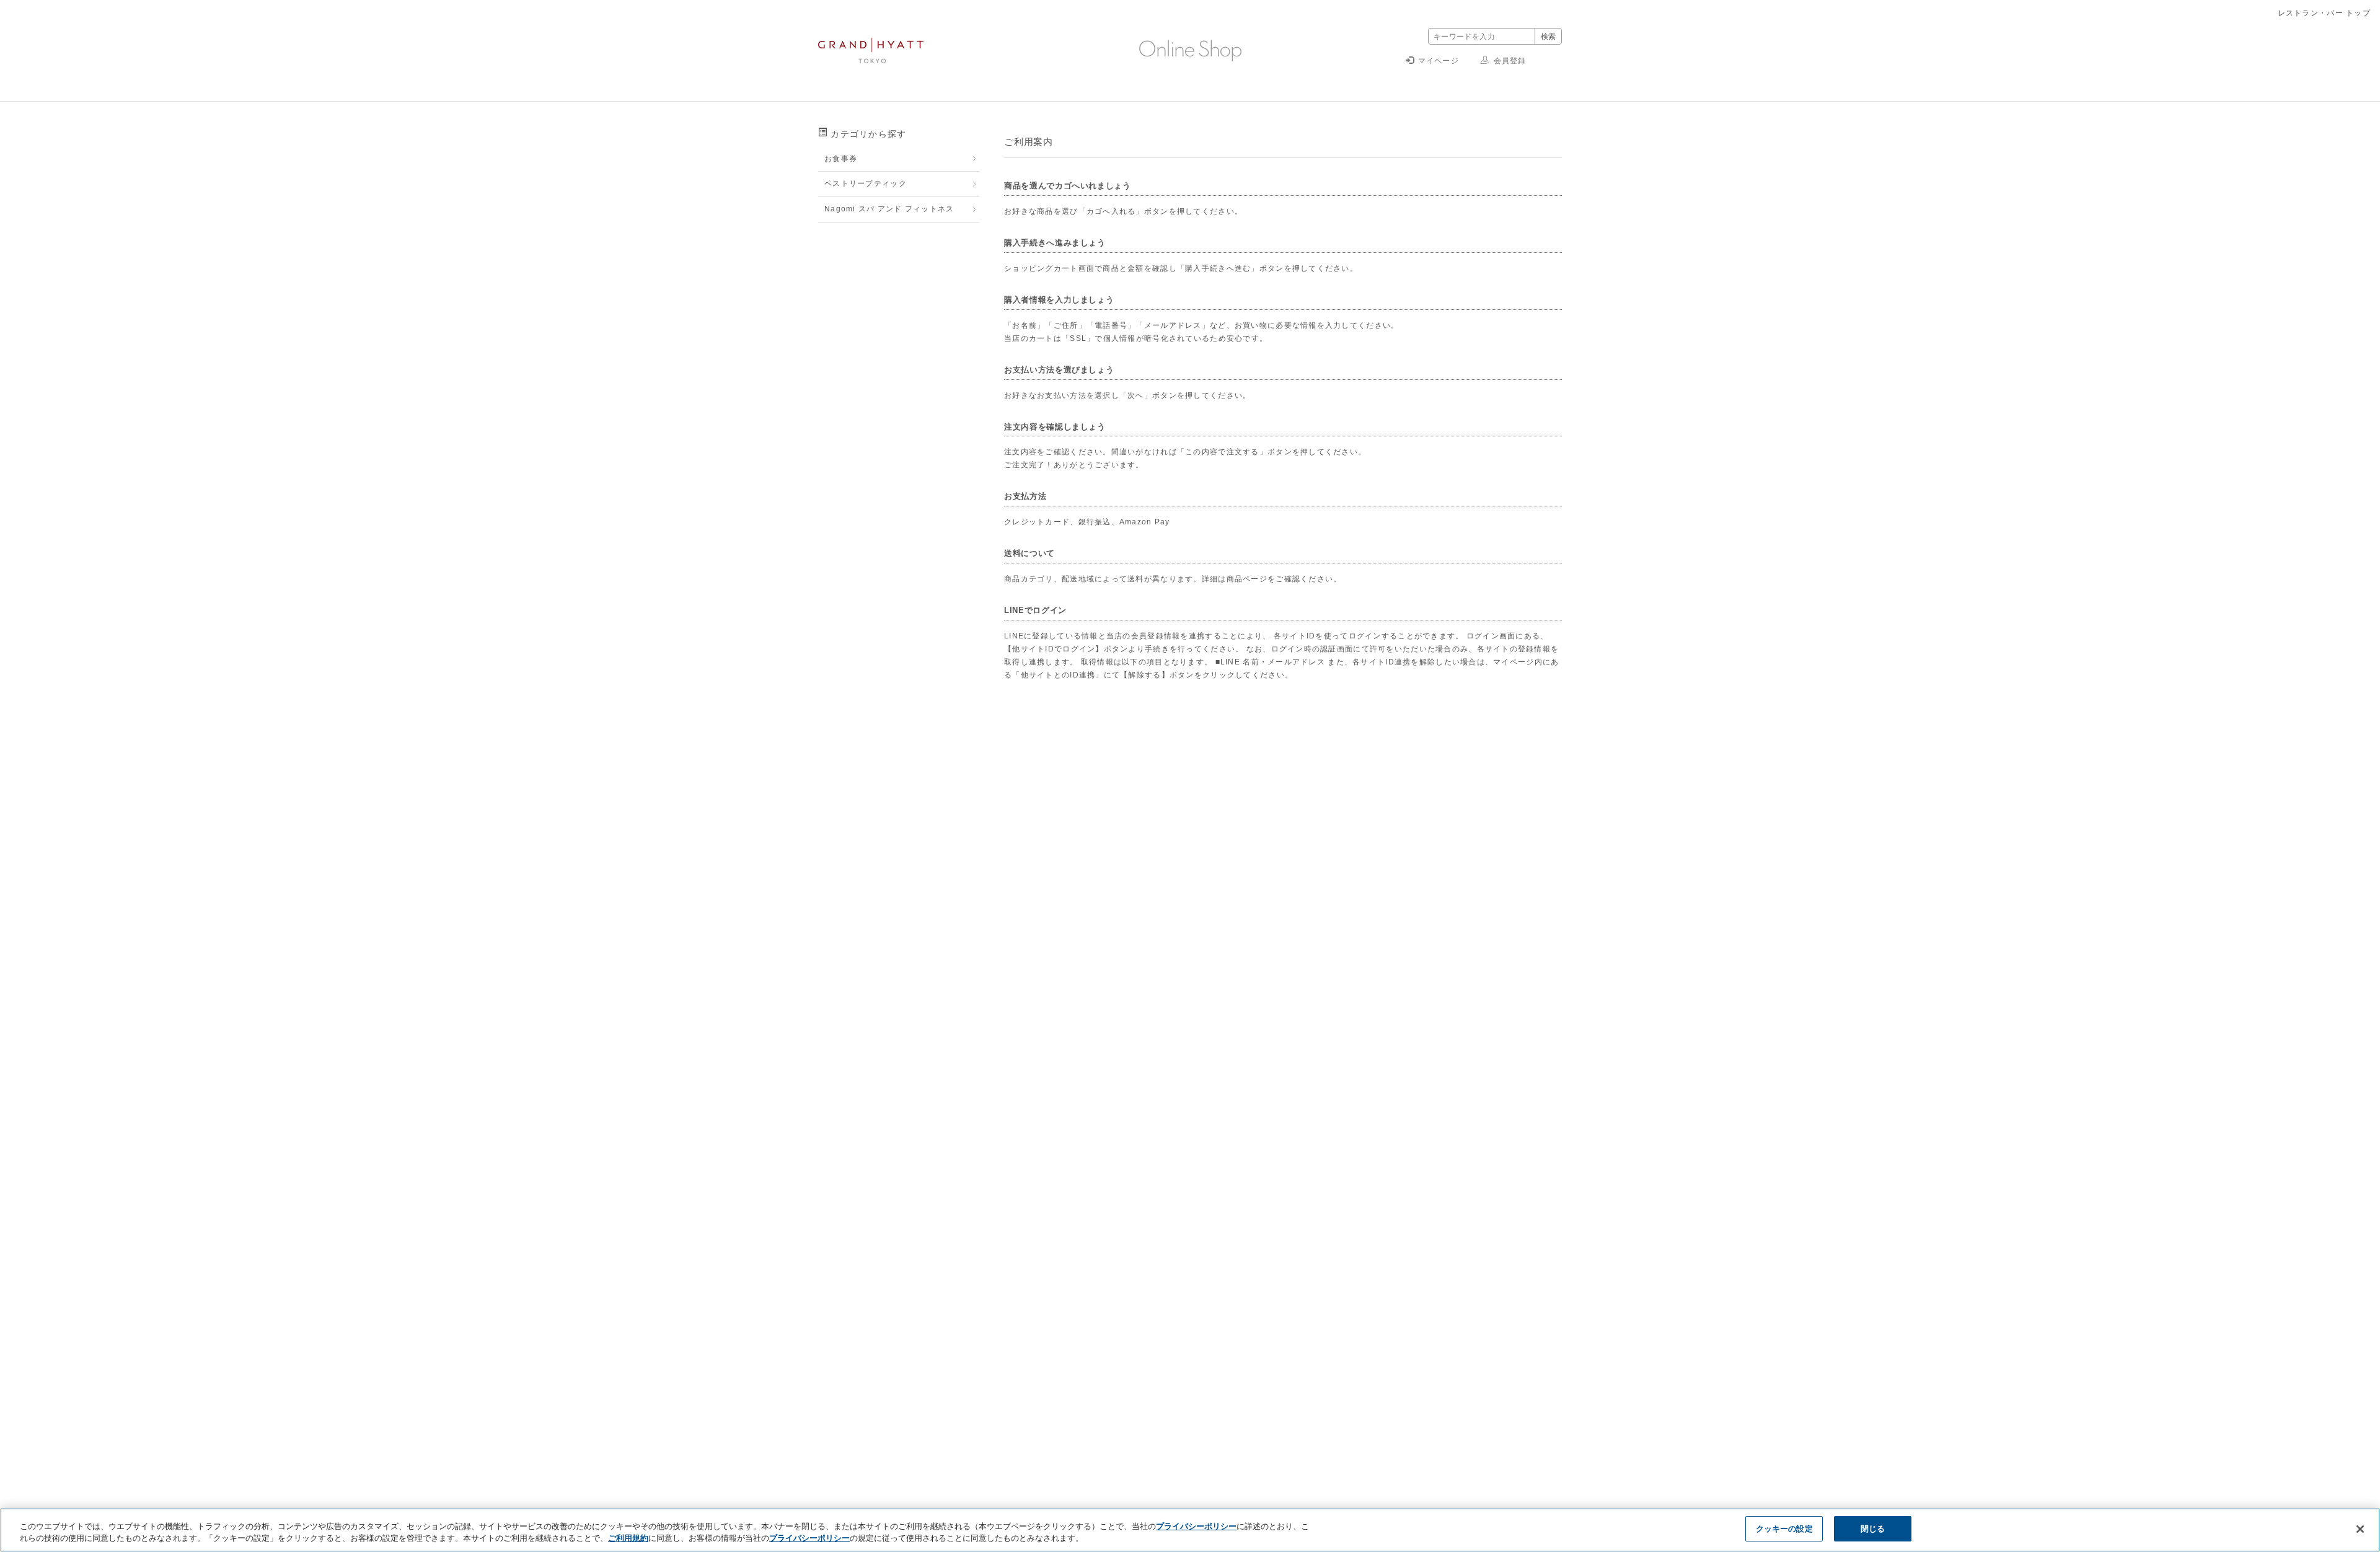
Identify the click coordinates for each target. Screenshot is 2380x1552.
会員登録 (1510, 61)
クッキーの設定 (1784, 1528)
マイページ (1439, 61)
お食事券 (841, 159)
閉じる (1873, 1528)
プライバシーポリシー (1196, 1526)
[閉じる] (2360, 1529)
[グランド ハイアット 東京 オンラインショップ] (871, 57)
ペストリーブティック (866, 183)
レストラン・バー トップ (2324, 13)
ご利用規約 (628, 1538)
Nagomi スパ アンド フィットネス (889, 209)
